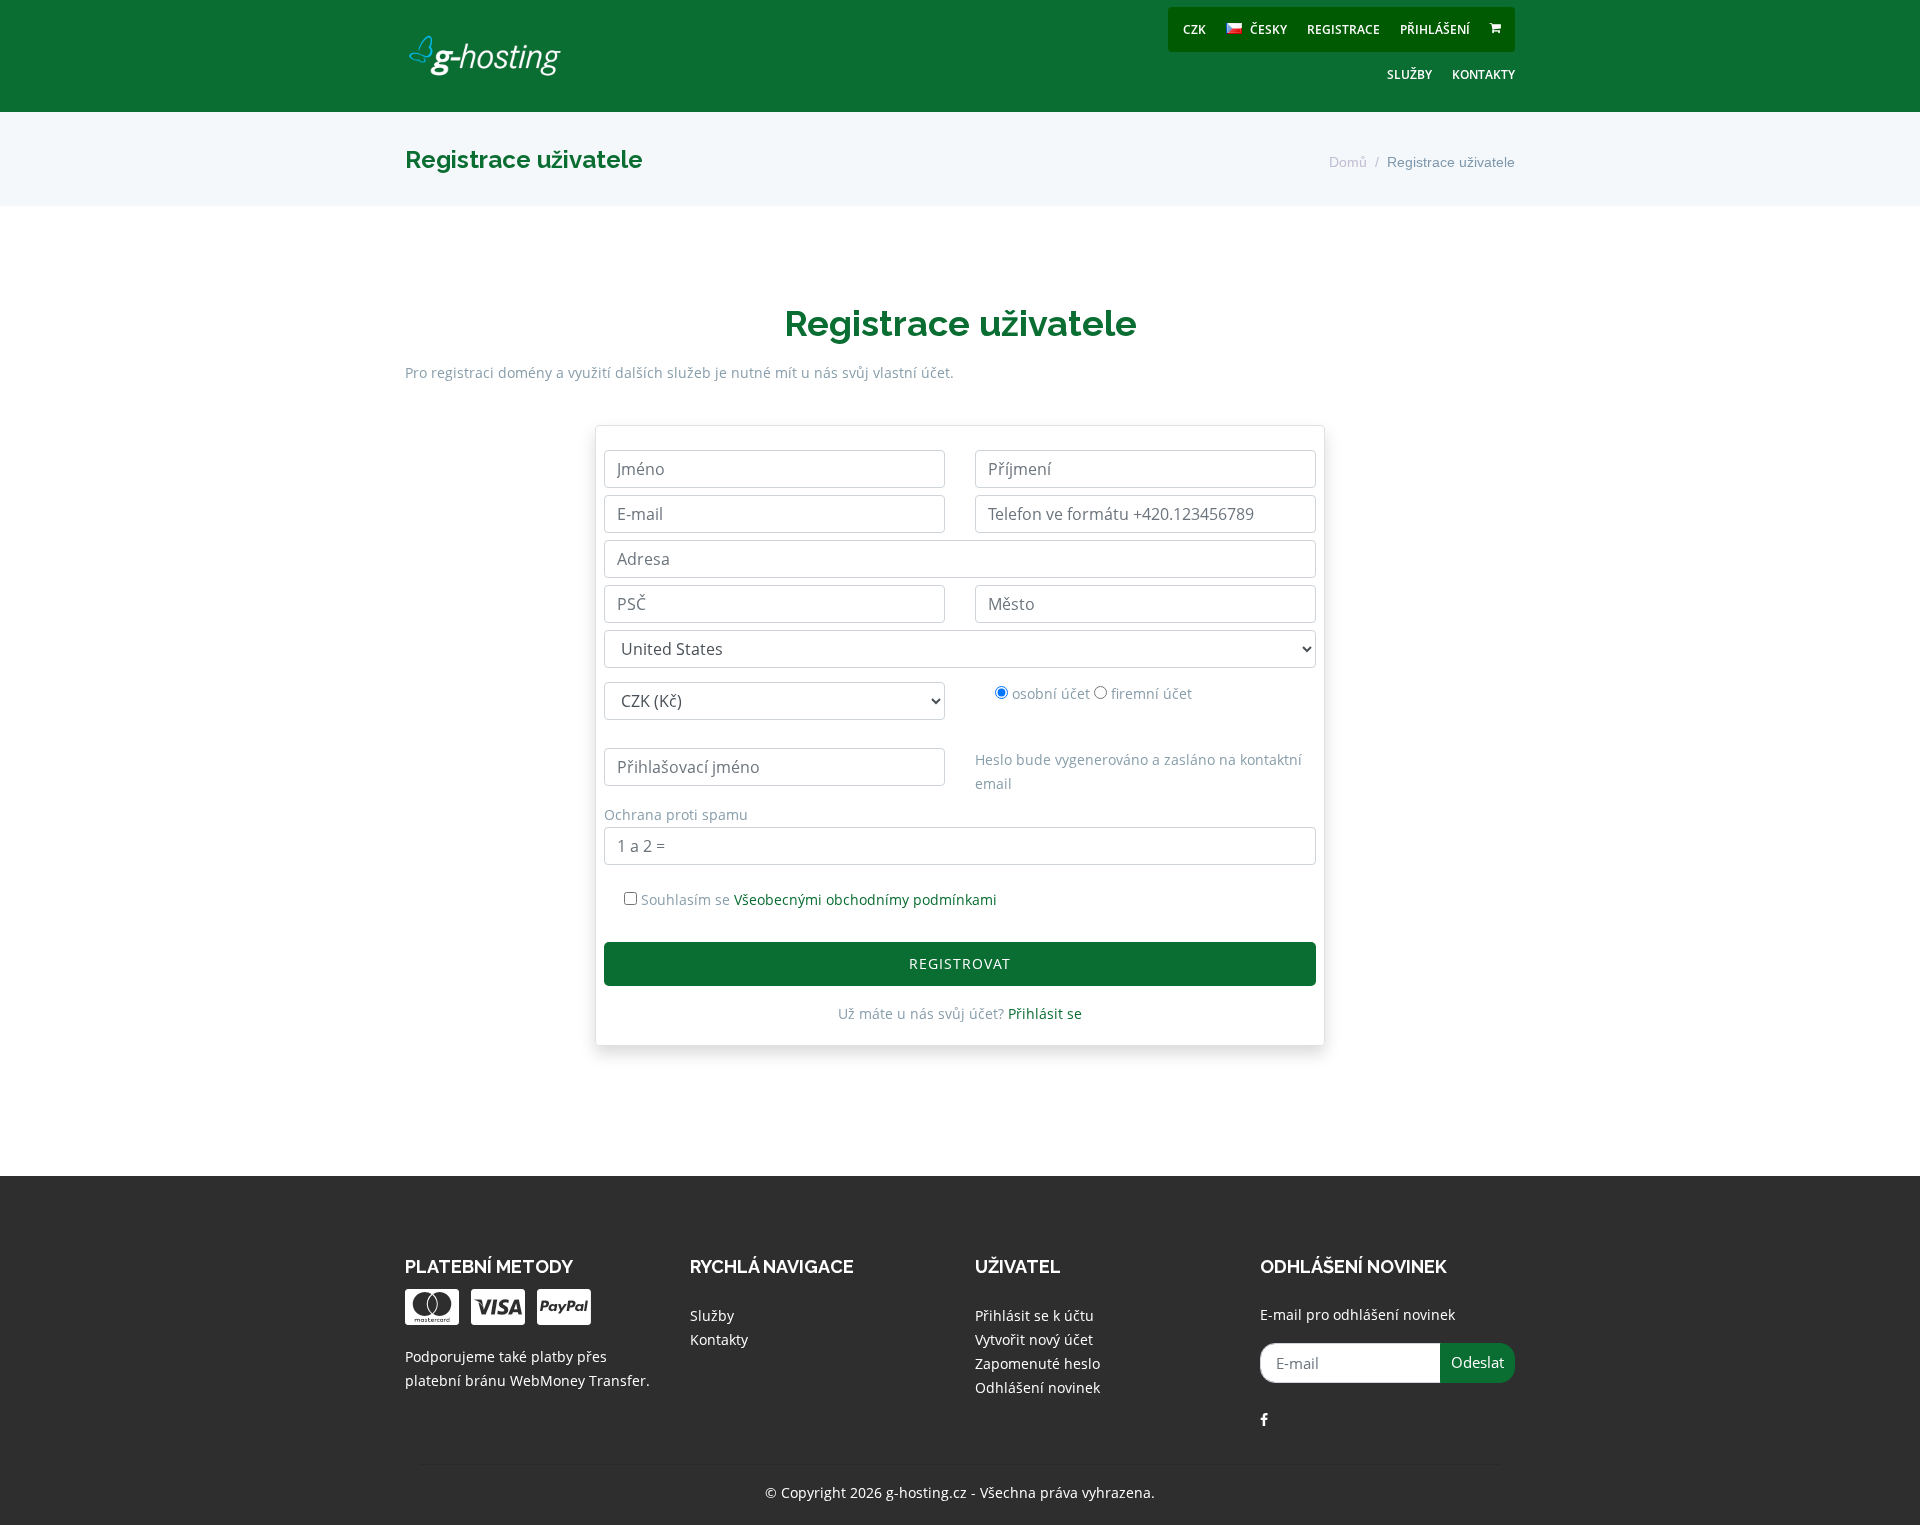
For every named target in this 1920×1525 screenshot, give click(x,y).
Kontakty (1483, 74)
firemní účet (1151, 693)
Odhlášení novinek (1037, 1387)
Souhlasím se (819, 899)
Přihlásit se (1045, 1013)
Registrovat (960, 963)
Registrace (1343, 29)
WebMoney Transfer (578, 1380)
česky (1267, 29)
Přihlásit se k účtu (1034, 1315)
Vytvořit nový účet (1034, 1339)
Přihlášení (1435, 29)
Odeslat (1477, 1362)
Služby (1409, 74)
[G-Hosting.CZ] (485, 56)
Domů (1348, 162)
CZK (1194, 29)
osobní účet (1051, 693)
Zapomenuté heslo (1037, 1363)
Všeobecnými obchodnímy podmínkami (865, 899)
